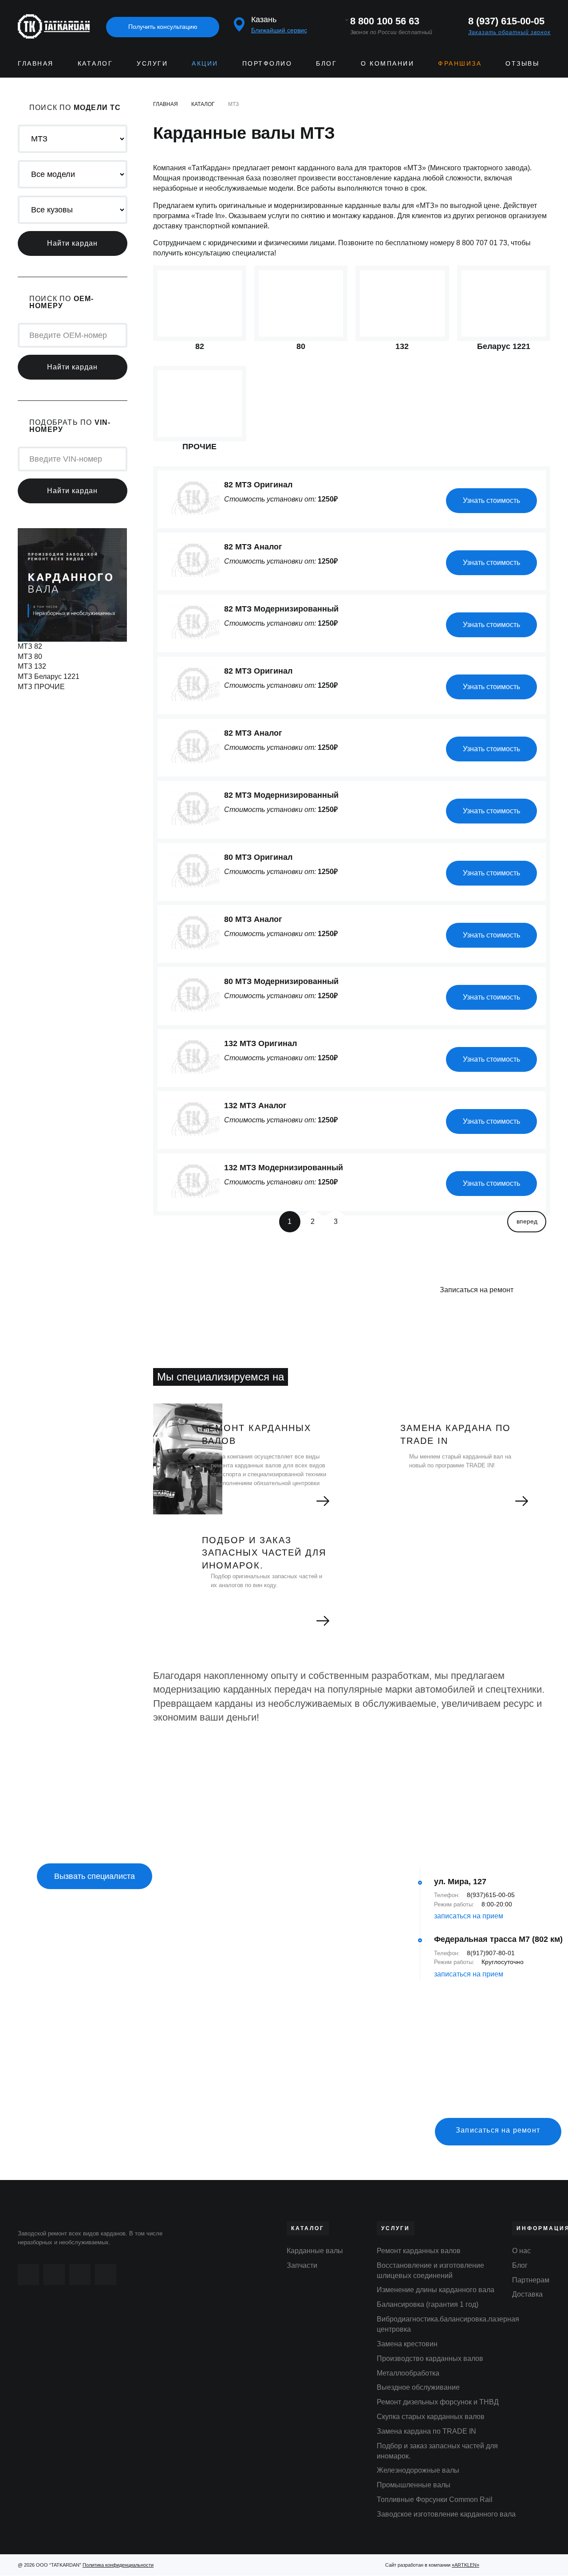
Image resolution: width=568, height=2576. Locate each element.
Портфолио (267, 63)
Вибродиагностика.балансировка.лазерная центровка (448, 2324)
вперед (527, 1221)
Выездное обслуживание (418, 2387)
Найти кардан (72, 243)
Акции (205, 63)
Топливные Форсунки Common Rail (435, 2500)
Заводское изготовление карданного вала (446, 2514)
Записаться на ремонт (477, 1290)
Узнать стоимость (491, 500)
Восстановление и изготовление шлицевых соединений (430, 2270)
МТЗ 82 (30, 646)
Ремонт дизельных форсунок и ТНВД (438, 2402)
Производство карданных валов (430, 2358)
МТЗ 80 (30, 657)
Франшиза (460, 63)
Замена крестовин (407, 2344)
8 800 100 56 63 (385, 21)
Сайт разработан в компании (432, 2565)
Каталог (95, 63)
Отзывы (522, 63)
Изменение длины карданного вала (436, 2290)
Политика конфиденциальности (118, 2565)
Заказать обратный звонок (509, 32)
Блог (326, 63)
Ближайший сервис (279, 30)
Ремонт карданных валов (419, 2251)
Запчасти (302, 2265)
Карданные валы (315, 2251)
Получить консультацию (163, 27)
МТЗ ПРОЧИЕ (41, 687)
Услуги (152, 63)
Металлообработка (408, 2373)
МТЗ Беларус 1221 (49, 676)
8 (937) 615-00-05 (506, 21)
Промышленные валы (414, 2485)
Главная (36, 63)
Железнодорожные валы (418, 2470)
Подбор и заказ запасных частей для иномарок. (437, 2451)
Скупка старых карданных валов (431, 2417)
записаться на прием (469, 1916)
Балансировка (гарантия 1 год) (428, 2304)
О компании (387, 63)
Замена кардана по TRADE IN (426, 2431)
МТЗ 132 (32, 666)
